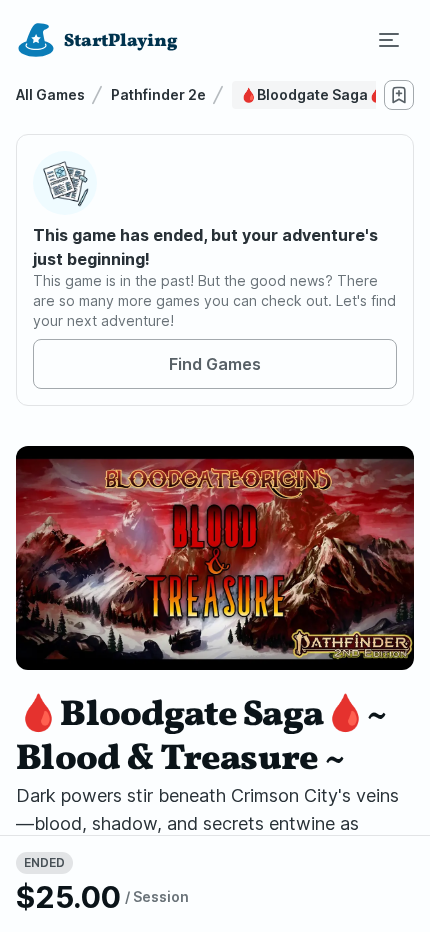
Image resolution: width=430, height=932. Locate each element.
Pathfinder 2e (158, 94)
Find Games (215, 364)
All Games (50, 94)
